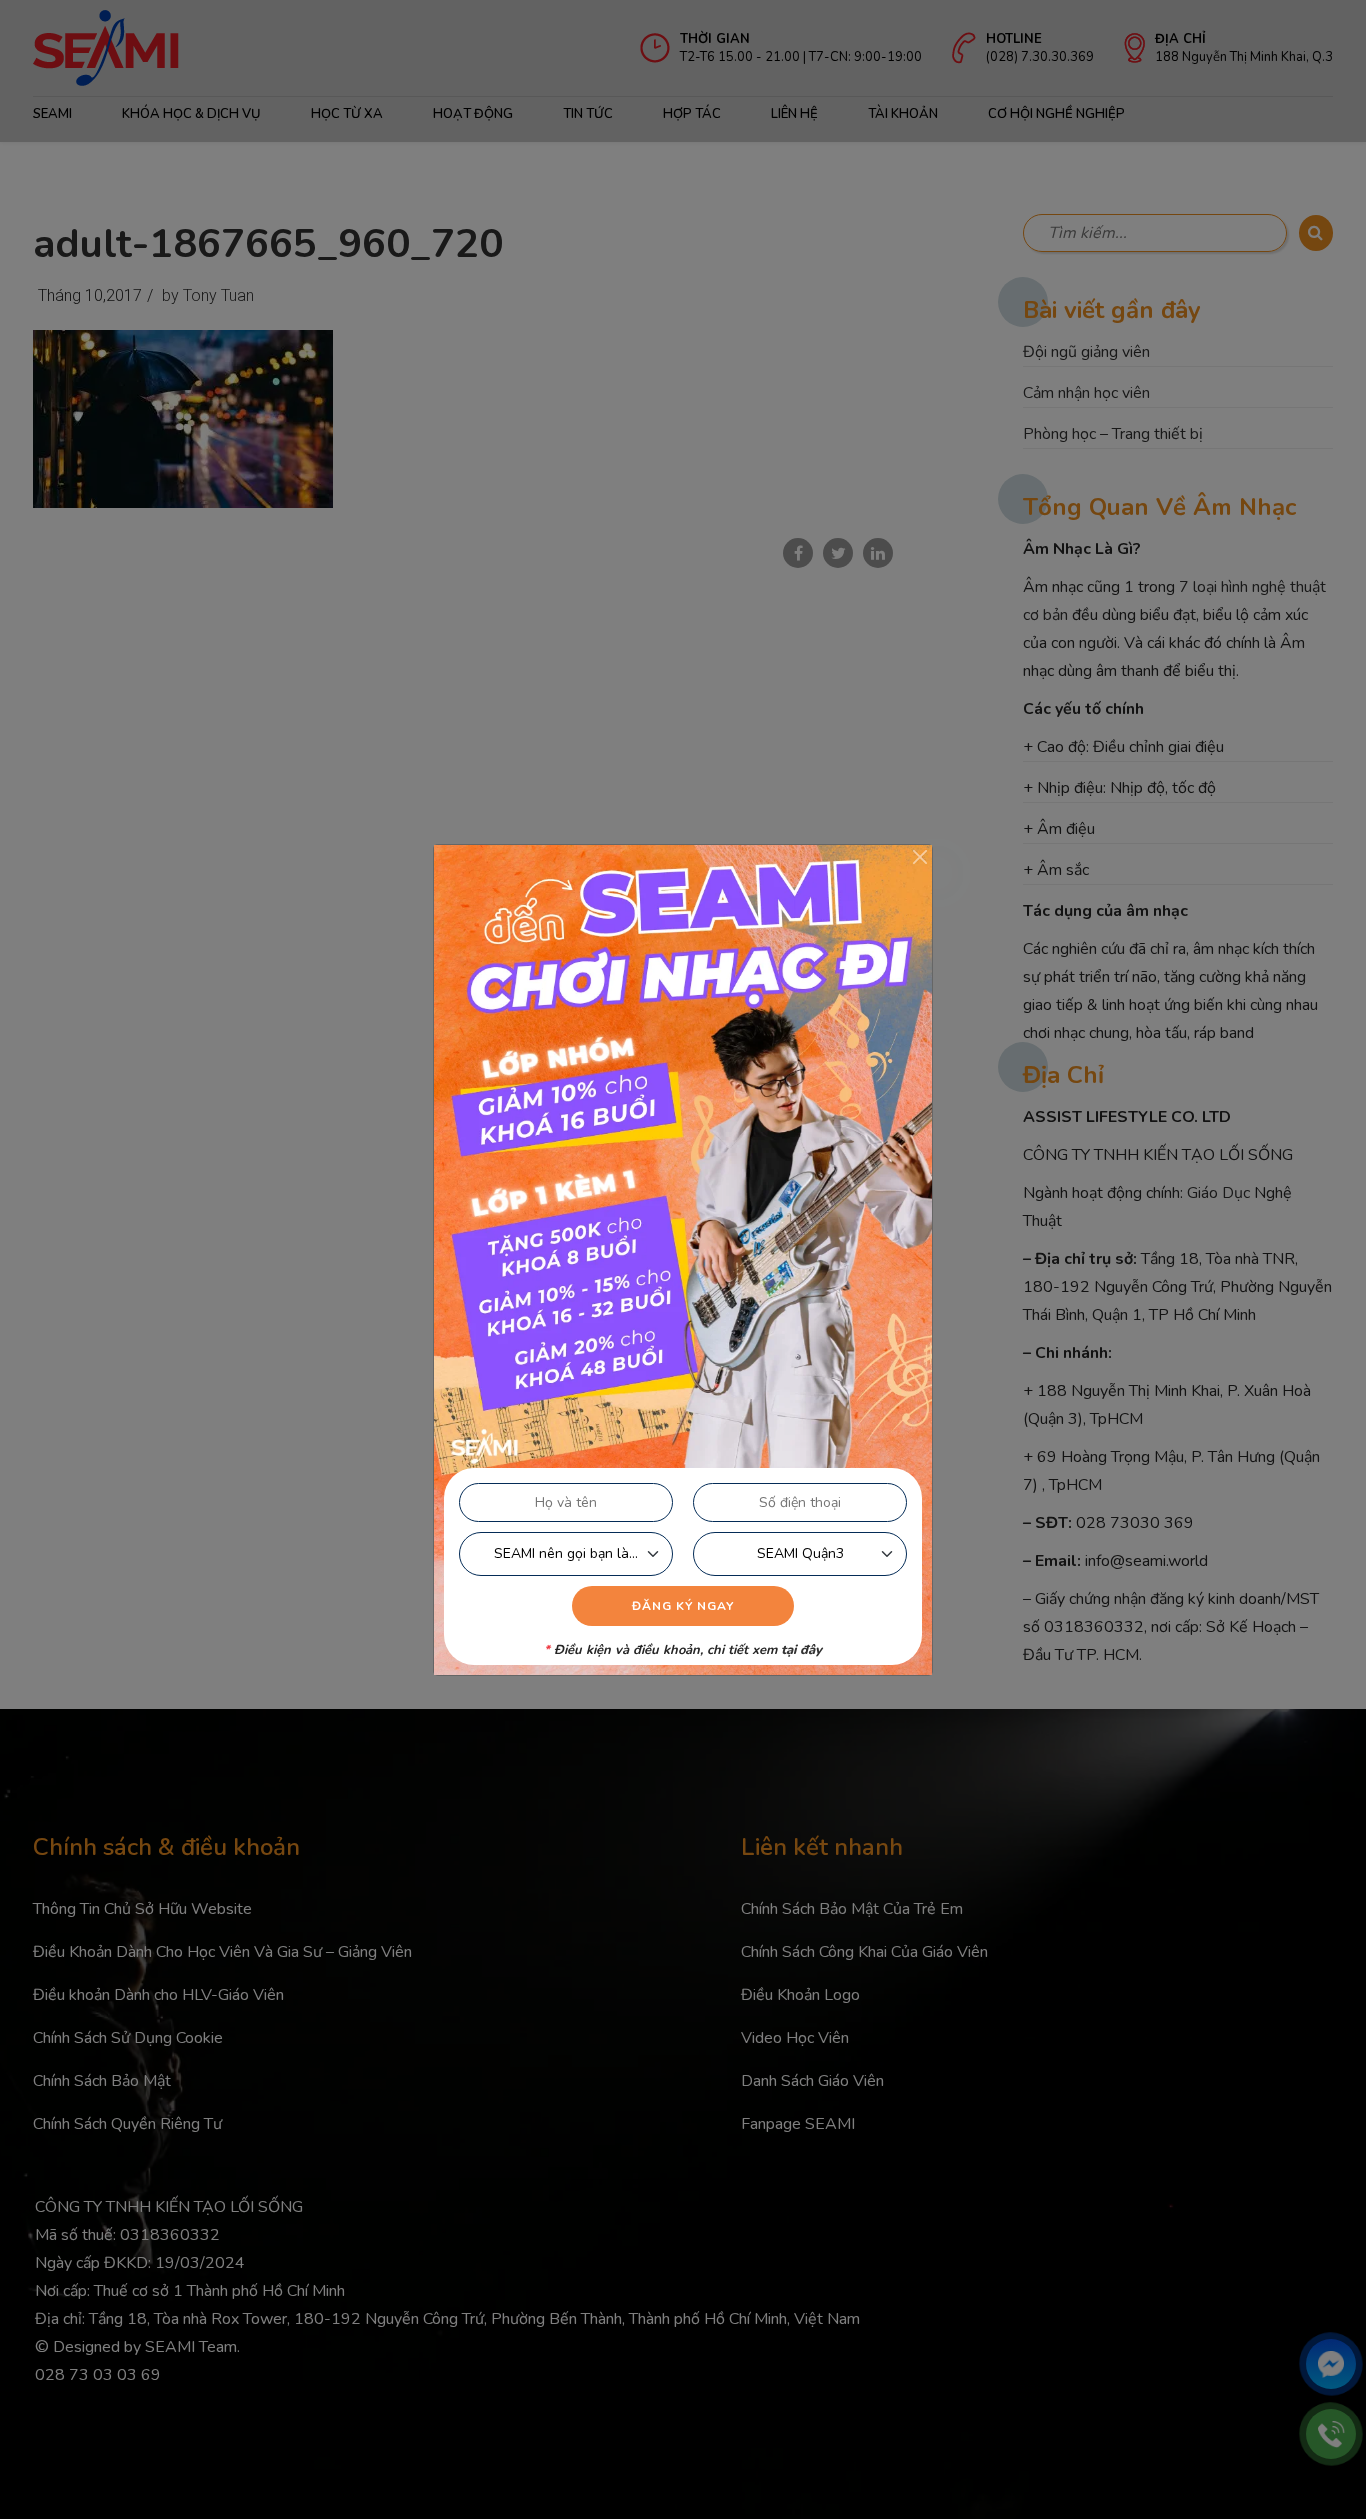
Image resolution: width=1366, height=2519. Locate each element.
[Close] (920, 857)
